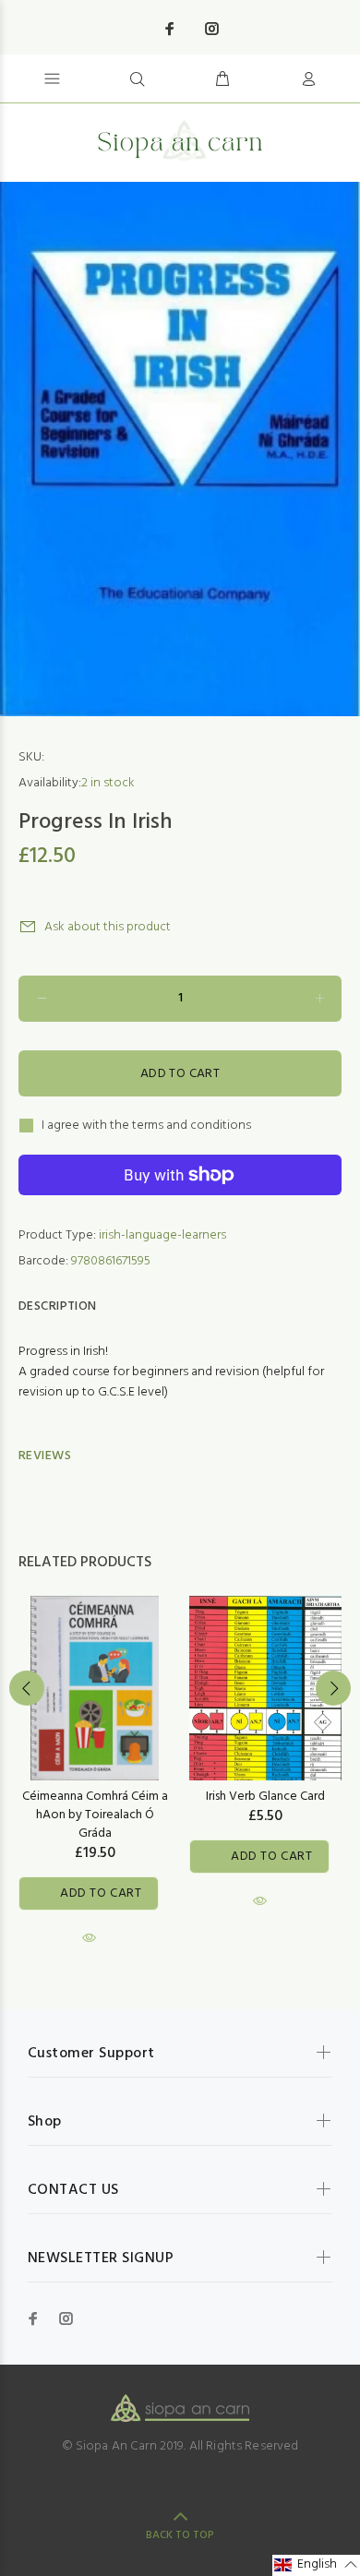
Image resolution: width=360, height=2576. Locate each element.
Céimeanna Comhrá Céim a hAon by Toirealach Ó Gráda (95, 1815)
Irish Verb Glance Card (265, 1797)
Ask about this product (108, 927)
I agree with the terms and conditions (146, 1126)
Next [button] (333, 1688)
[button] (316, 2565)
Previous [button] (27, 1688)
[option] (180, 449)
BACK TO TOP (180, 2535)
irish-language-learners (162, 1235)
